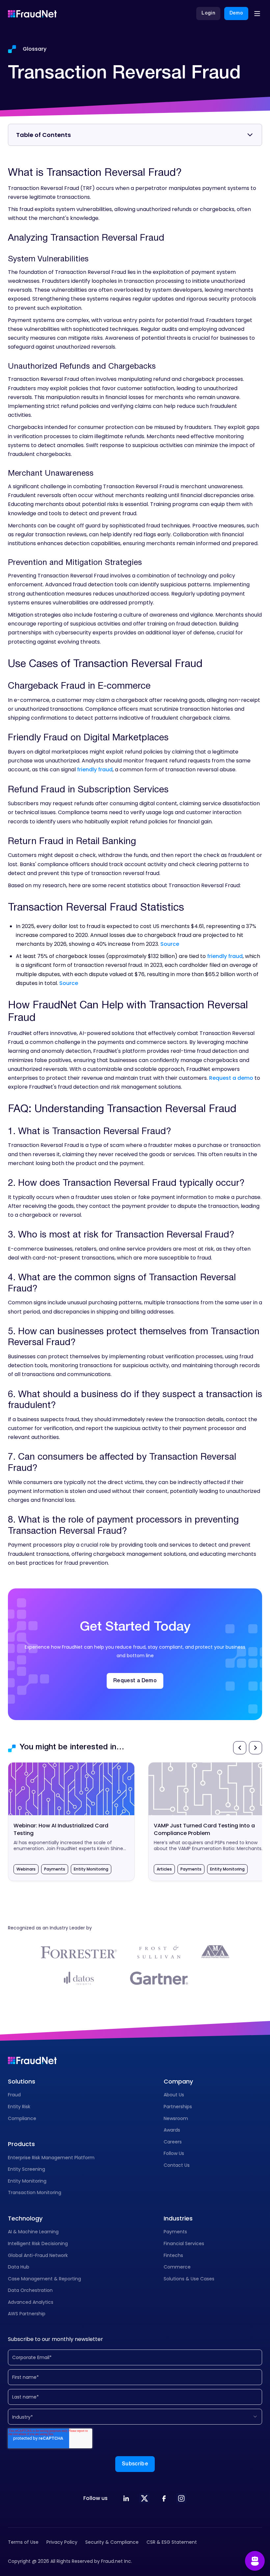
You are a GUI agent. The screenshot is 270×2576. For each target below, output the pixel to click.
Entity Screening (27, 2169)
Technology (25, 2218)
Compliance (22, 2118)
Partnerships (178, 2107)
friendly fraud (95, 770)
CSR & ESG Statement (172, 2542)
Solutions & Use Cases (189, 2279)
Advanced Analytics (31, 2302)
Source (170, 944)
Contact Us (177, 2165)
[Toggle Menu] (257, 13)
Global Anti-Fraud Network (38, 2255)
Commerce (177, 2267)
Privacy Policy (62, 2542)
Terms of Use (23, 2542)
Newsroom (176, 2118)
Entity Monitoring (27, 2181)
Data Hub (19, 2267)
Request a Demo (135, 1681)
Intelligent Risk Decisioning (38, 2244)
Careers (173, 2142)
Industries (178, 2218)
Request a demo (231, 1078)
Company (178, 2081)
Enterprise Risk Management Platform (51, 2158)
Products (21, 2144)
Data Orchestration (30, 2290)
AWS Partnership (27, 2314)
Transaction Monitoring (35, 2192)
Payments (175, 2232)
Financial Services (184, 2244)
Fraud (14, 2095)
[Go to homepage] (32, 13)
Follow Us (174, 2153)
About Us (174, 2095)
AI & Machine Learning (33, 2232)
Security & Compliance (112, 2542)
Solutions (22, 2081)
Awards (172, 2130)
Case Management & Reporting (44, 2279)
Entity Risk (19, 2107)
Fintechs (173, 2255)
